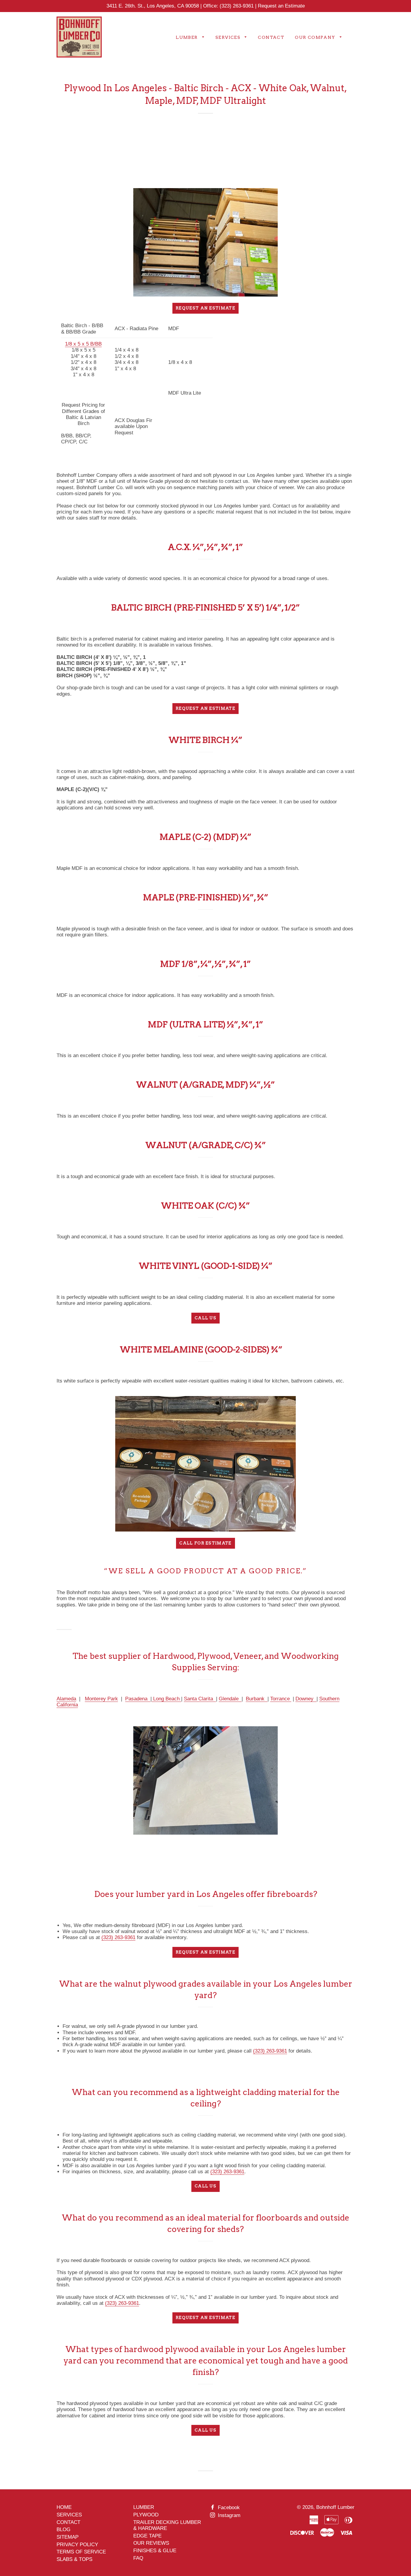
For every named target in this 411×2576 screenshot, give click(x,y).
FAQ (138, 2558)
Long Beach (166, 1699)
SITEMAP (68, 2537)
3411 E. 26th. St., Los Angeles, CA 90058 (153, 6)
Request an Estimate (281, 6)
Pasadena (137, 1699)
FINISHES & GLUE (155, 2551)
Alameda (66, 1699)
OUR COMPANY (316, 37)
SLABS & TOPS (74, 2559)
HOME (64, 2507)
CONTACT (271, 37)
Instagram (228, 2515)
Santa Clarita (200, 1699)
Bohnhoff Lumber (335, 2507)
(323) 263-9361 (237, 6)
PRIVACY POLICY (77, 2545)
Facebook (228, 2508)
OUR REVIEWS (151, 2543)
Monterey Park (101, 1699)
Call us (205, 1318)
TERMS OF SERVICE (81, 2552)
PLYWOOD (146, 2515)
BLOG (63, 2529)
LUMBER (187, 37)
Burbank (257, 1699)
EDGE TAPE (147, 2536)
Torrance (281, 1699)
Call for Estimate (205, 1543)
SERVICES (229, 37)
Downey (306, 1699)
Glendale (230, 1699)
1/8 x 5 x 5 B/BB (83, 344)
